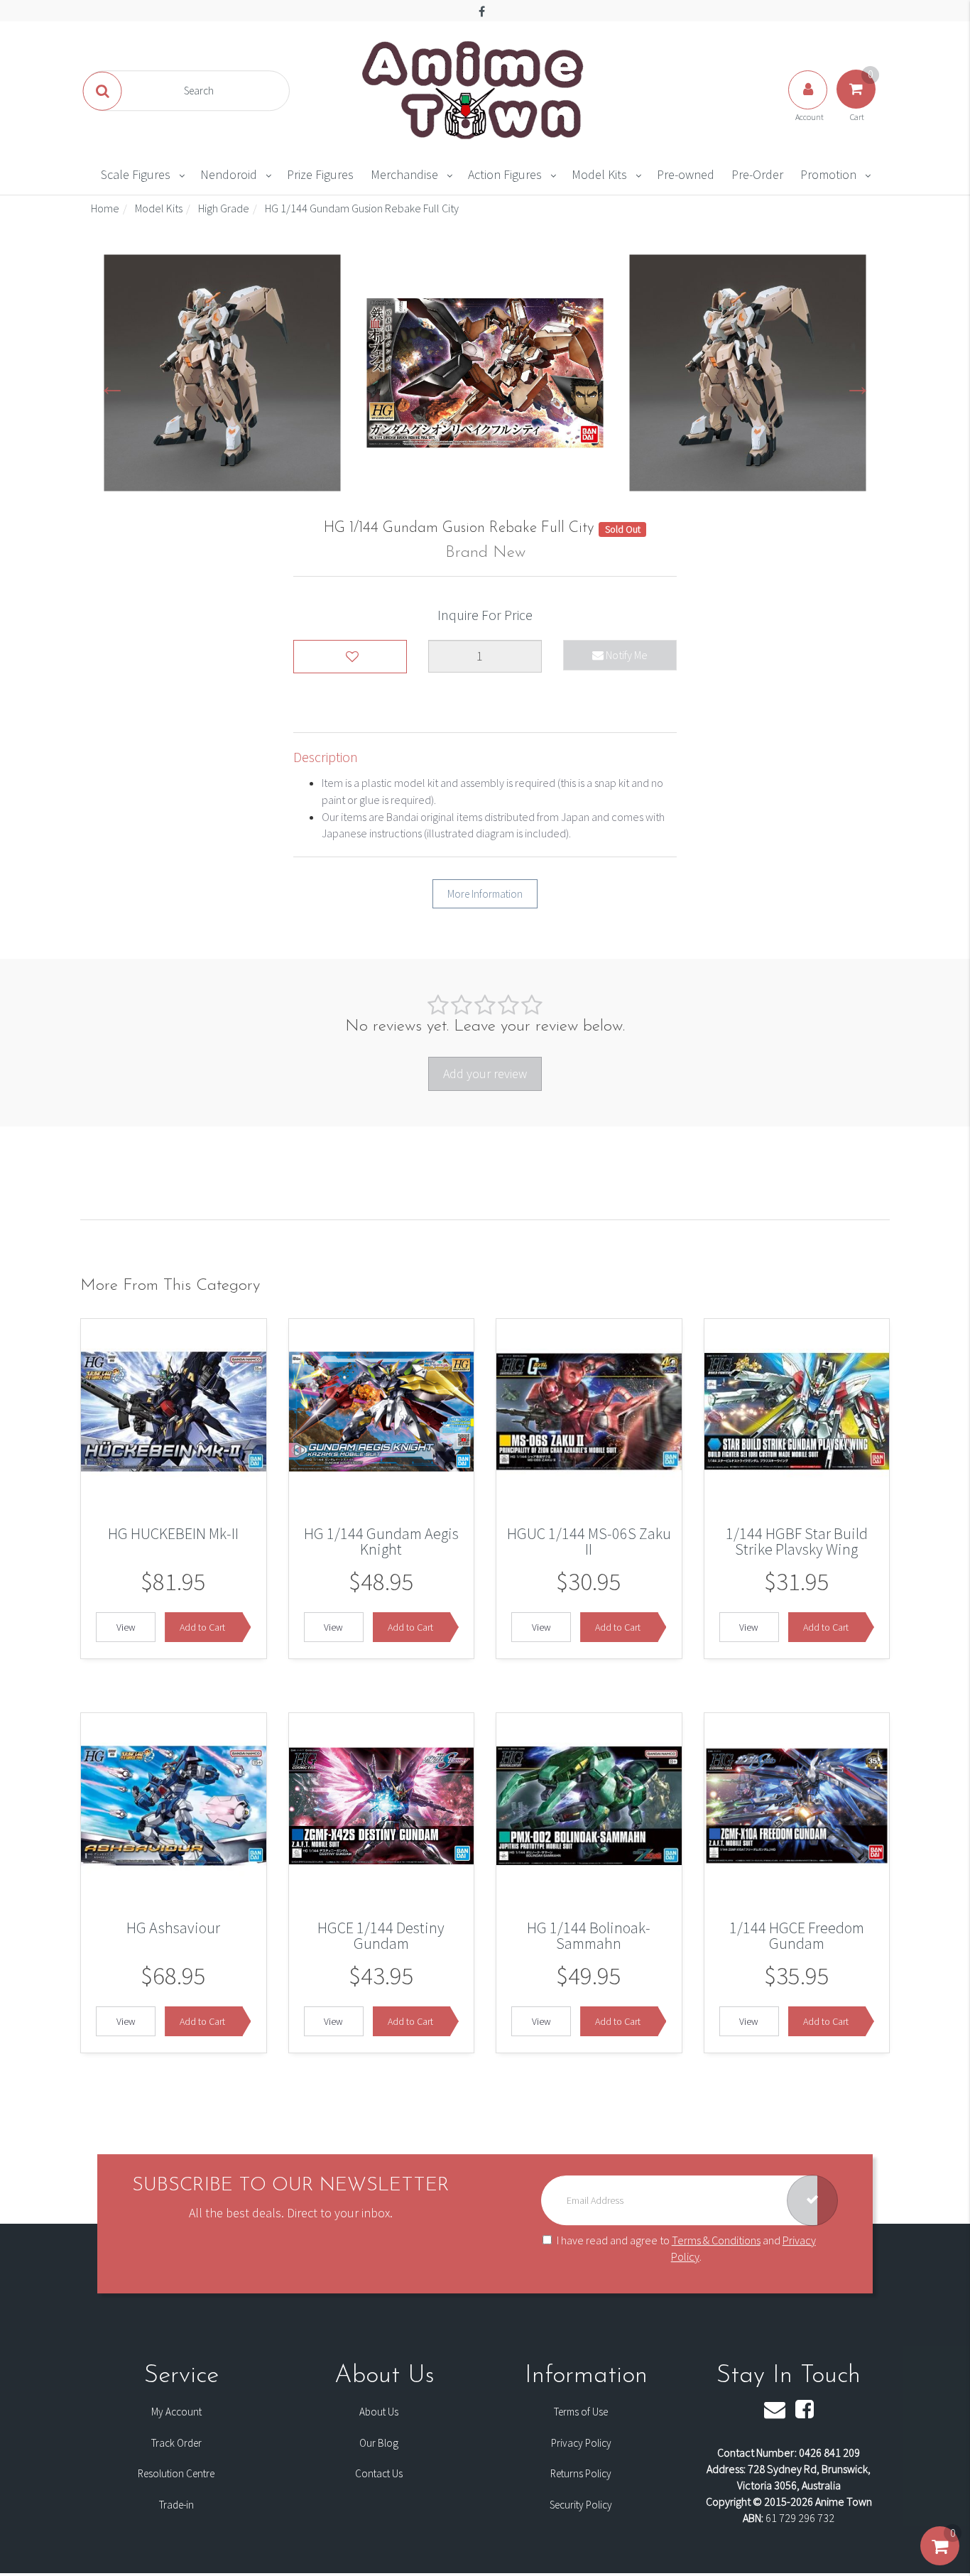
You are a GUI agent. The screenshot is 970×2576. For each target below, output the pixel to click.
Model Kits (599, 174)
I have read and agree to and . (686, 2248)
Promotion (828, 174)
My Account (176, 2412)
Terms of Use (581, 2412)
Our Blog (379, 2443)
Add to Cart (202, 1627)
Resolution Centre (176, 2473)
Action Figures (505, 174)
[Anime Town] (474, 89)
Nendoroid (229, 174)
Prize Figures (320, 174)
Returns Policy (581, 2473)
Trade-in (176, 2505)
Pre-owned (686, 174)
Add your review (485, 1074)
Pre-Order (757, 174)
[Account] (809, 104)
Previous (112, 385)
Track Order (176, 2443)
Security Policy (581, 2505)
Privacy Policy (581, 2443)
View (126, 1627)
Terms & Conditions (716, 2240)
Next (858, 385)
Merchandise (404, 174)
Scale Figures (136, 174)
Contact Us (379, 2473)
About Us (379, 2412)
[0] (940, 2560)
